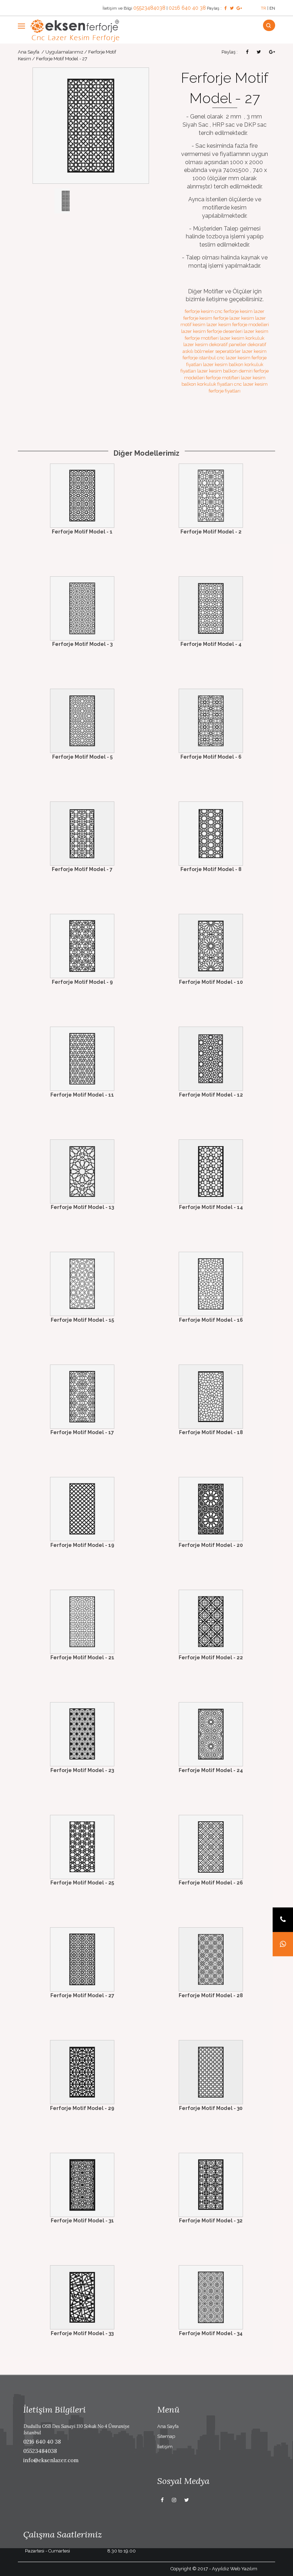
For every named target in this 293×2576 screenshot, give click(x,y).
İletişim (165, 2447)
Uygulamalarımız (64, 52)
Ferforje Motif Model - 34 (211, 2333)
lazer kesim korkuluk (242, 338)
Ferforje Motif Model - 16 (211, 1320)
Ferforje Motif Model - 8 (211, 869)
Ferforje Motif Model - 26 (211, 1883)
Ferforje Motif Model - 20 (211, 1545)
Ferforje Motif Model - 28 (211, 1995)
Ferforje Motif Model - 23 (82, 1770)
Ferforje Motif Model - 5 (82, 757)
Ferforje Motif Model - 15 (82, 1320)
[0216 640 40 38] (283, 1920)
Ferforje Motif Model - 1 (82, 532)
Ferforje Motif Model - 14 (211, 1207)
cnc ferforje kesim (234, 311)
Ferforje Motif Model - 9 (82, 982)
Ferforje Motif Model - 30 (211, 2108)
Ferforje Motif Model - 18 (211, 1432)
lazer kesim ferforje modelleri (238, 325)
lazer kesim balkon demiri (225, 371)
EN (272, 8)
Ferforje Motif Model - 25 (82, 1883)
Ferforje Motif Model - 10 (211, 982)
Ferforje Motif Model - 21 (82, 1658)
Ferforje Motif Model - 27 (82, 1995)
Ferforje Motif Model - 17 (82, 1432)
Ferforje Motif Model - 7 (82, 869)
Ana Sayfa (29, 52)
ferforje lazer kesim (234, 318)
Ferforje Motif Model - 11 (82, 1095)
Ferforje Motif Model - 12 (211, 1095)
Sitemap (166, 2436)
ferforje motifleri (223, 378)
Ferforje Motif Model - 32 (211, 2221)
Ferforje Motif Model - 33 (82, 2333)
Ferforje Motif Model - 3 (82, 644)
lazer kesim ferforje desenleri (212, 331)
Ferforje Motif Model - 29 (82, 2108)
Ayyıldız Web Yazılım (235, 2569)
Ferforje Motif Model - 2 (211, 532)
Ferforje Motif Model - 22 (211, 1658)
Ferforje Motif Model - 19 (82, 1545)
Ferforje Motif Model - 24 (211, 1770)
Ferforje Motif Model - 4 (211, 644)
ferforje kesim (199, 311)
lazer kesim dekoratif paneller (215, 345)
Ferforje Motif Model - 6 (211, 757)
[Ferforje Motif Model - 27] (91, 125)
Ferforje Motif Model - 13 (82, 1207)
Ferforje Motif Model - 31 (82, 2221)
